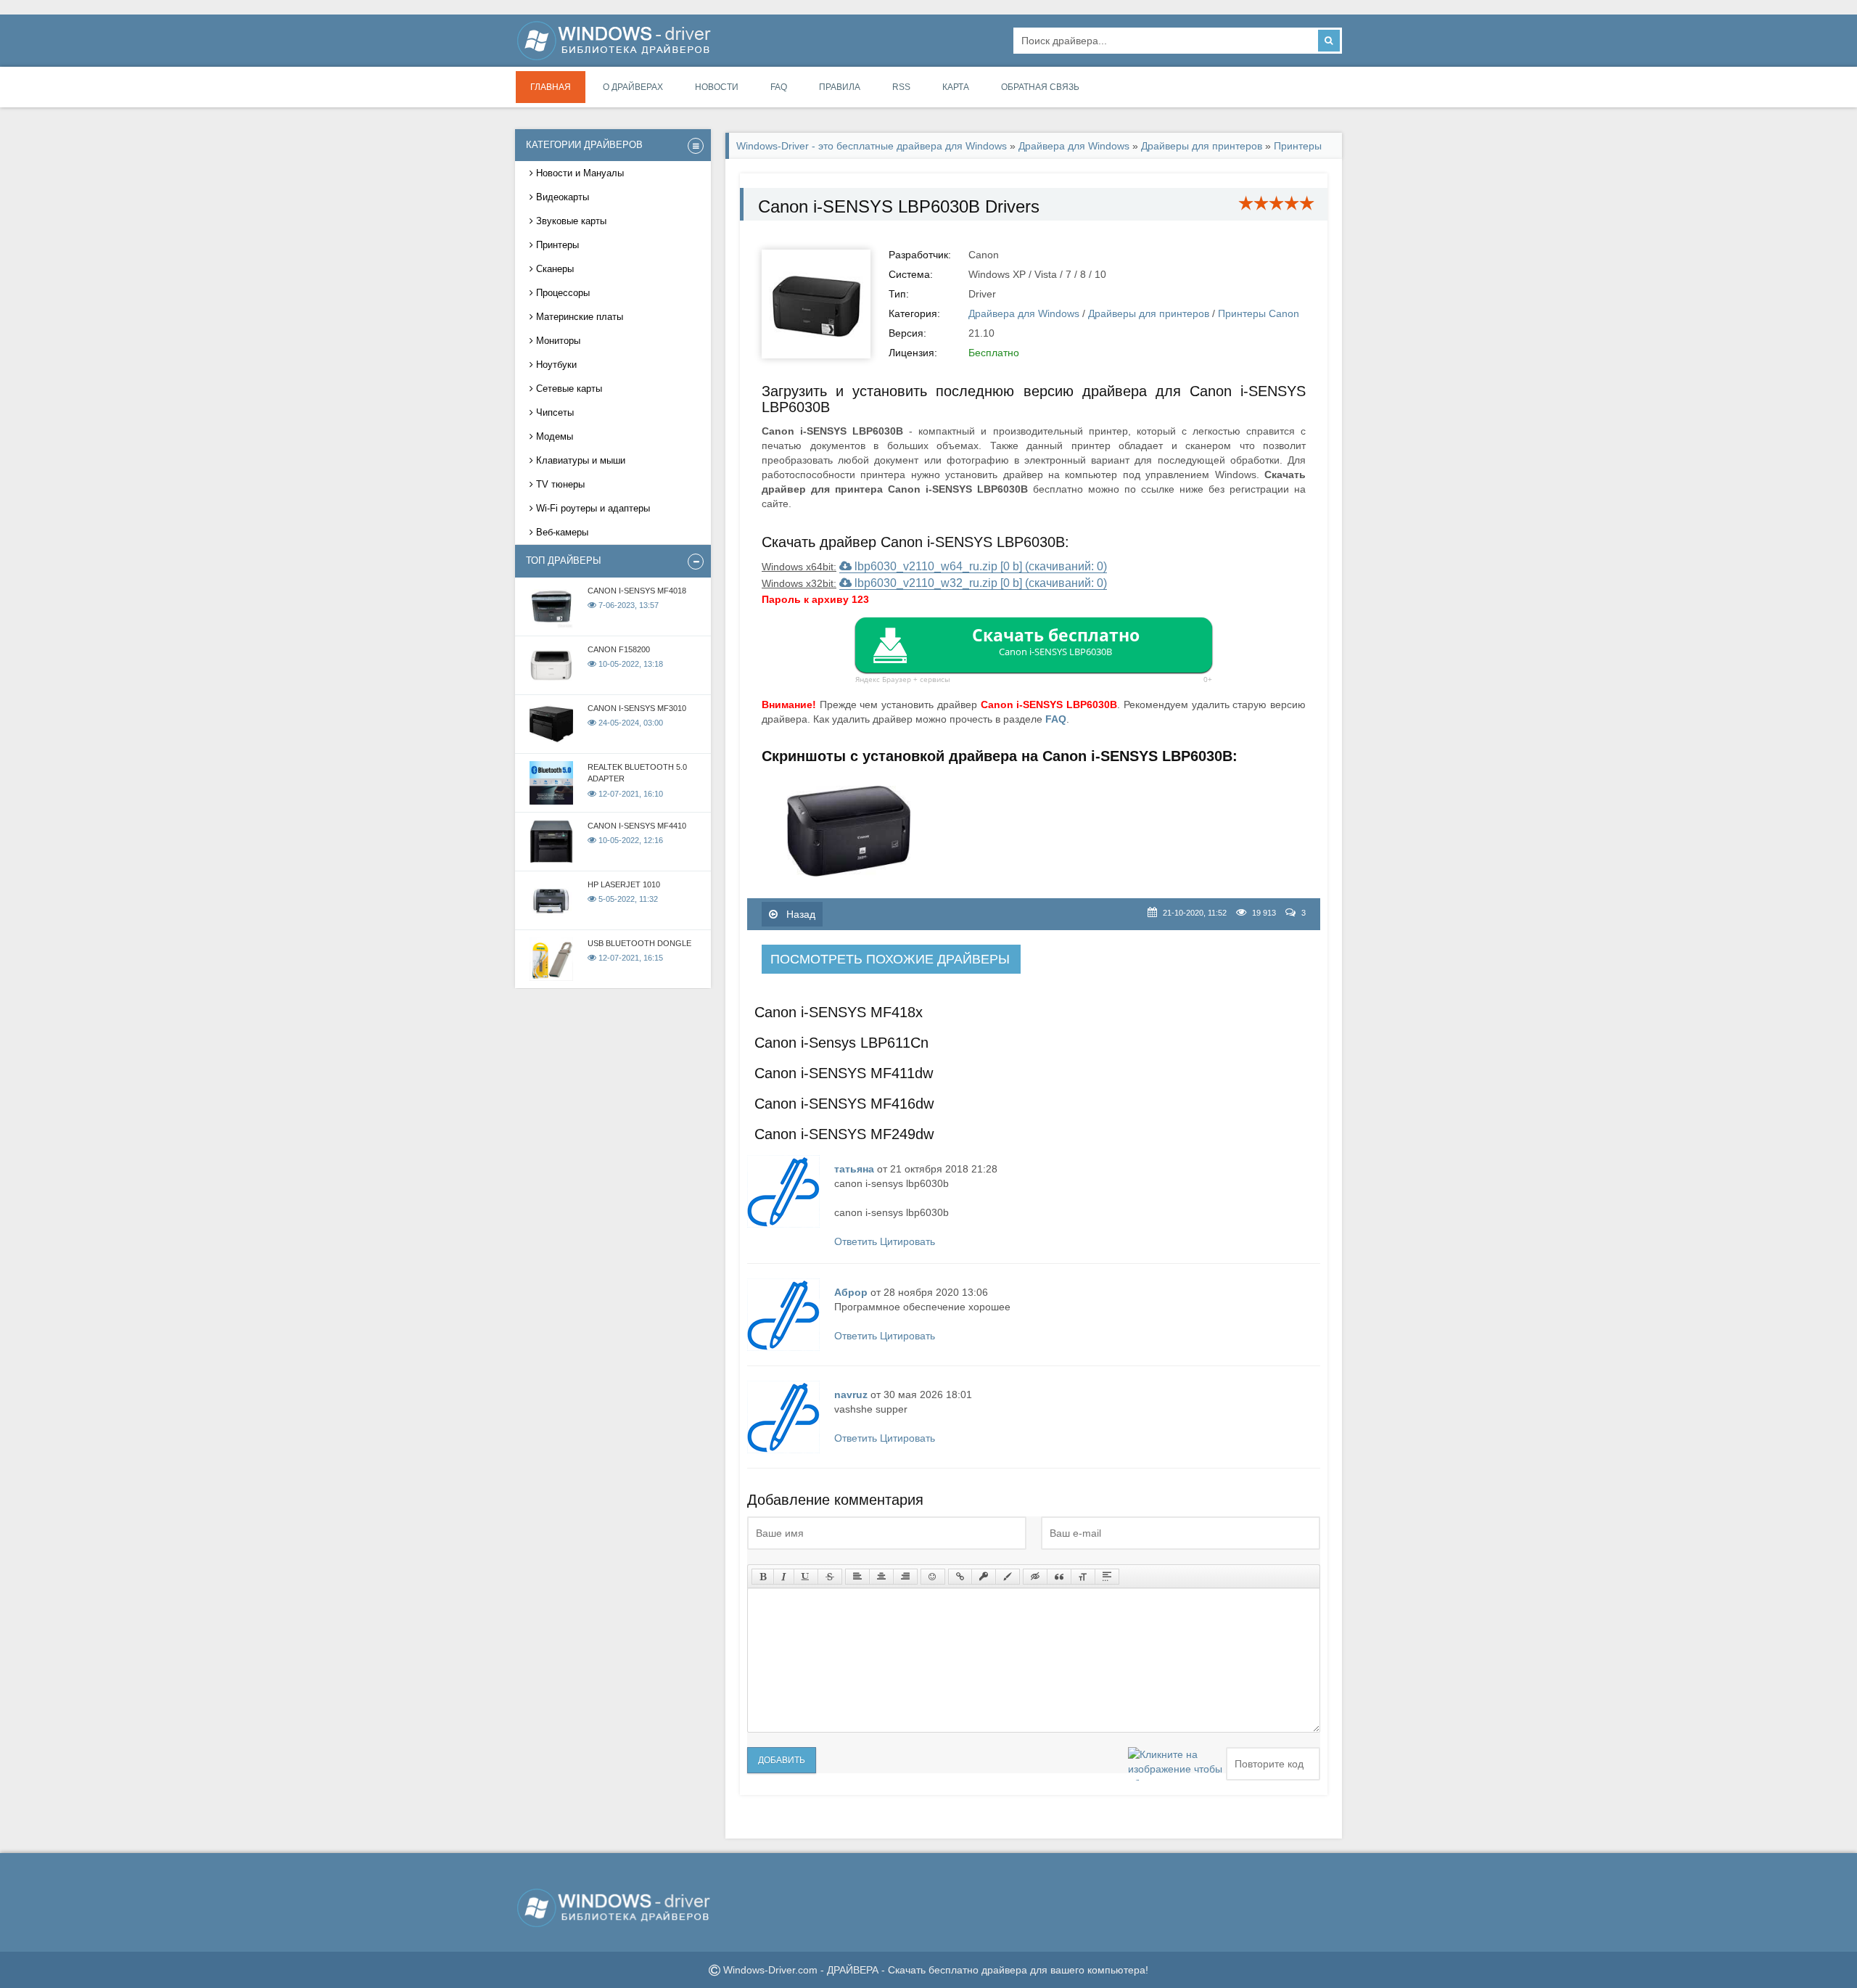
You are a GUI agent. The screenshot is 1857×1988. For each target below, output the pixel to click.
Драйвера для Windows (1074, 146)
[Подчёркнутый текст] (806, 1577)
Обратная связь (1040, 87)
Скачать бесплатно (1056, 641)
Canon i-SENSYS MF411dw (844, 1073)
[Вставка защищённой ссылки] (984, 1577)
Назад (799, 914)
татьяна (854, 1169)
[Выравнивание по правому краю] (905, 1577)
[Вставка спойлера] (1107, 1577)
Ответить (856, 1241)
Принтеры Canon (1259, 313)
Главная (551, 87)
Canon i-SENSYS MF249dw (844, 1134)
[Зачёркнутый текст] (830, 1577)
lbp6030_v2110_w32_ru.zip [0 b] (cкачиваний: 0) (979, 583)
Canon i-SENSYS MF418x (839, 1012)
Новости (717, 87)
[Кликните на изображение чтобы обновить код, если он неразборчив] (1175, 1764)
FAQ (779, 87)
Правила (840, 87)
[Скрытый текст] (1035, 1577)
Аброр (851, 1292)
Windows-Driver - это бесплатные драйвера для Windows (872, 146)
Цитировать (907, 1241)
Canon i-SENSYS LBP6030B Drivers (899, 206)
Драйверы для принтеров (1202, 146)
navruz (851, 1395)
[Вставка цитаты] (1059, 1577)
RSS (901, 87)
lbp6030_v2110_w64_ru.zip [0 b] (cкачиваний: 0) (979, 566)
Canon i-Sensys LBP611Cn (841, 1043)
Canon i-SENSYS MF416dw (844, 1104)
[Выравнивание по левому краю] (857, 1577)
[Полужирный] (763, 1577)
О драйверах (633, 87)
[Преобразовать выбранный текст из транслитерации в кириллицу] (1083, 1577)
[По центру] (881, 1577)
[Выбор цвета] (1008, 1577)
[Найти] (1329, 41)
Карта (956, 87)
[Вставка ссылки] (960, 1577)
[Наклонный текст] (784, 1577)
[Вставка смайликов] (933, 1577)
